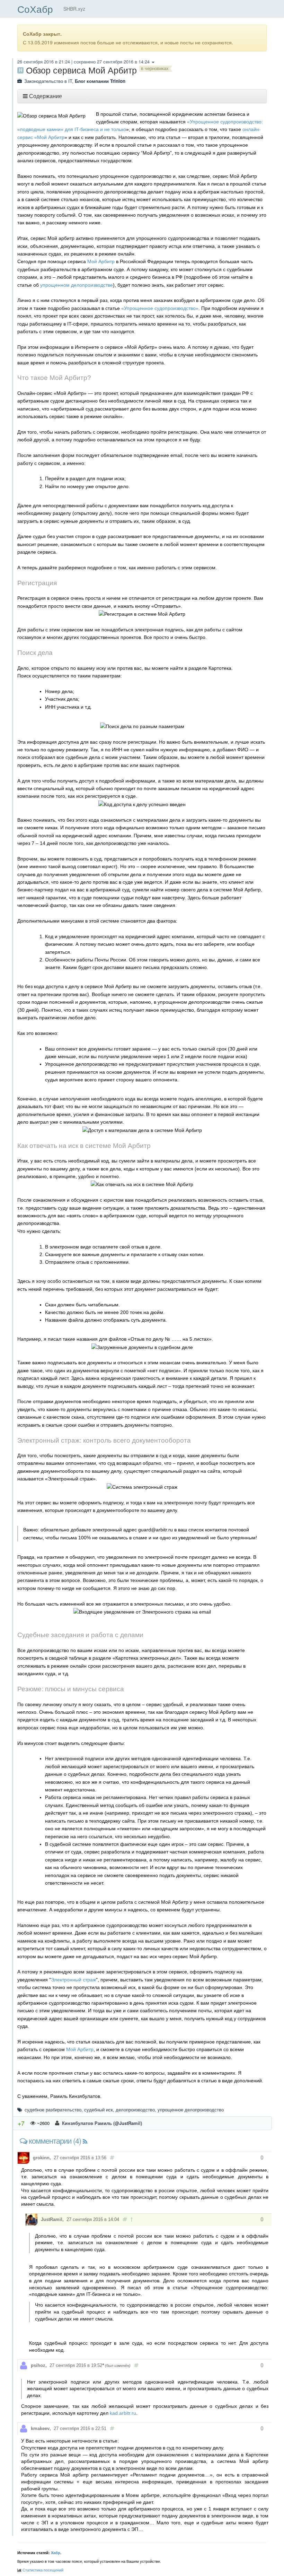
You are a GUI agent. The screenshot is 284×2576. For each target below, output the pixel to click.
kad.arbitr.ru (123, 2413)
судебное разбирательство (53, 2110)
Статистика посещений (43, 2570)
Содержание (46, 96)
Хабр (56, 2553)
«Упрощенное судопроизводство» (160, 308)
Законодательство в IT (48, 81)
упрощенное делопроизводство (191, 2110)
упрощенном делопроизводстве (77, 285)
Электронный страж (73, 1980)
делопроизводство (135, 2110)
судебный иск (99, 2110)
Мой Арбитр (101, 261)
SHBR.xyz (74, 9)
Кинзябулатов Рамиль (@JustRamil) (101, 2123)
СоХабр (35, 9)
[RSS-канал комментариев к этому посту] (85, 2142)
